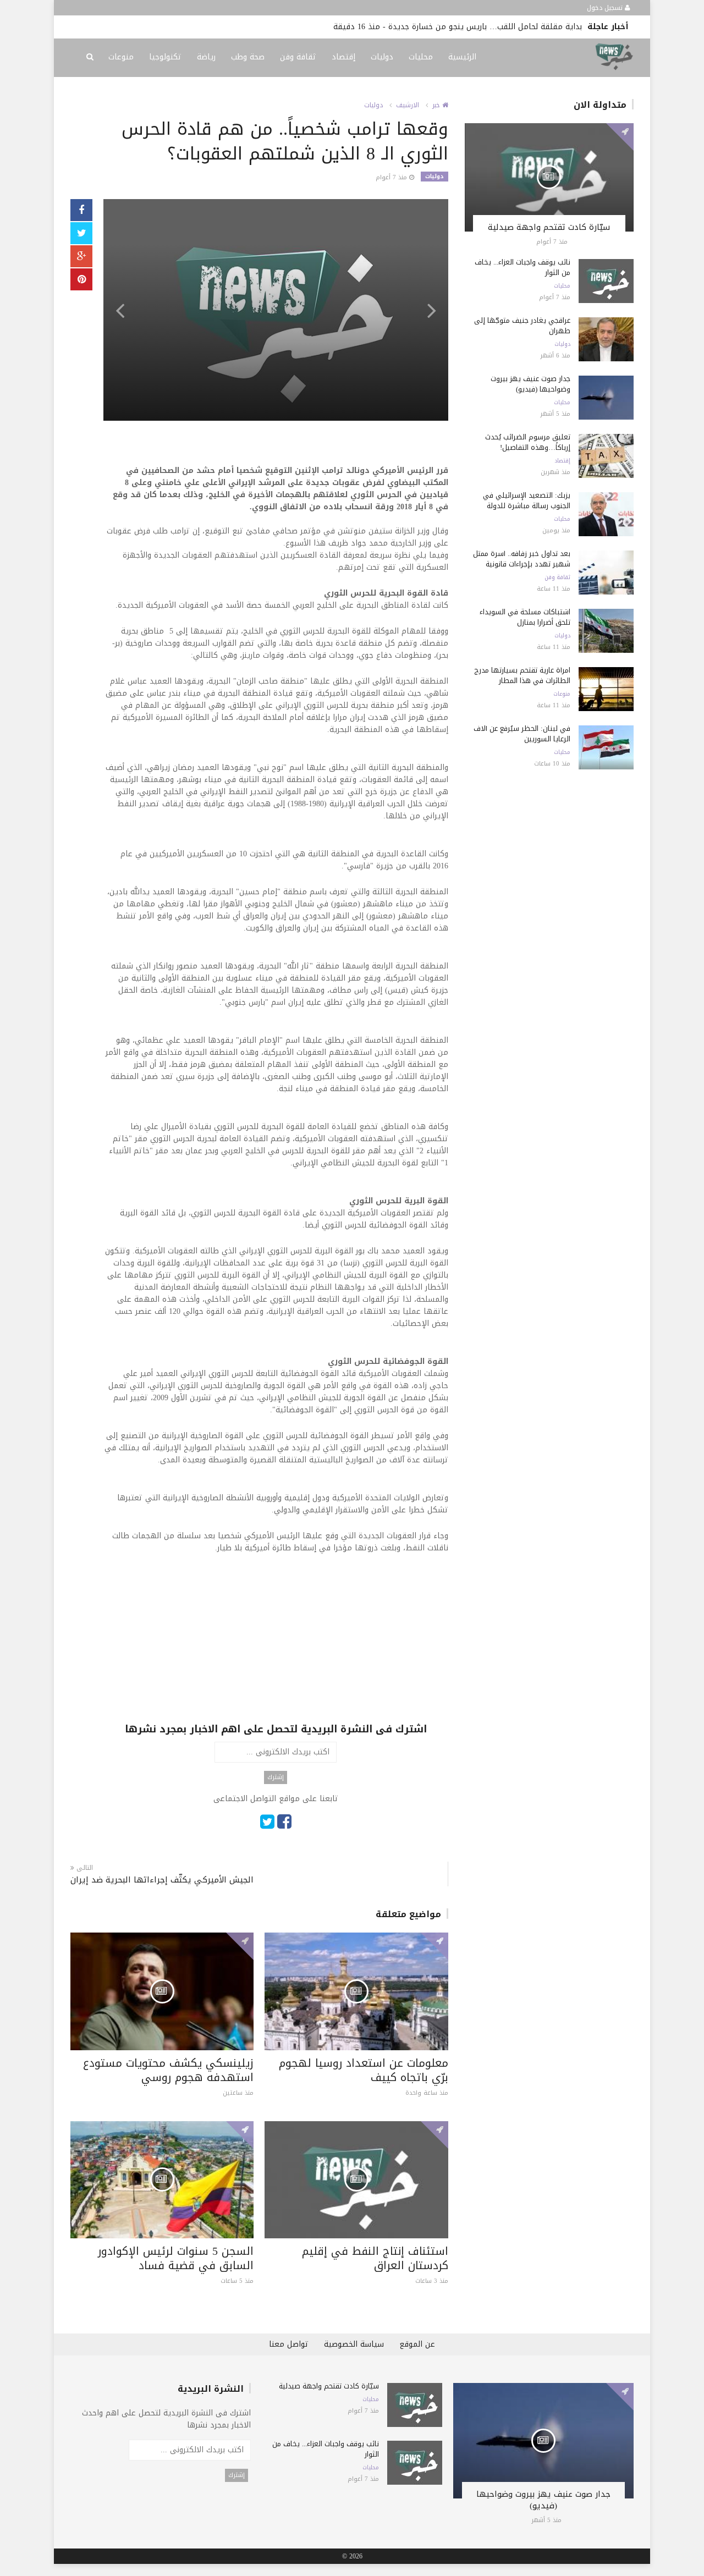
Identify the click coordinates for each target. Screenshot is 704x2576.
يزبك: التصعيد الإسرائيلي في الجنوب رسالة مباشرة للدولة (527, 500)
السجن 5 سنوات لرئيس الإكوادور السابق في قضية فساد (176, 2258)
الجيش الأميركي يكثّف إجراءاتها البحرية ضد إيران (162, 1880)
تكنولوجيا (165, 57)
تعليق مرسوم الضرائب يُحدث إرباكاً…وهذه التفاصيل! (528, 442)
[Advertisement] (276, 1645)
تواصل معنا (289, 2344)
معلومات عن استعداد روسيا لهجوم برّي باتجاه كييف (364, 2070)
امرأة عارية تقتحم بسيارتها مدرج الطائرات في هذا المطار (522, 675)
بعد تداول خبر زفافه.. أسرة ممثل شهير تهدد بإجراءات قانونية (522, 559)
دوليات (382, 57)
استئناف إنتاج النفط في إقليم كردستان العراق (375, 2258)
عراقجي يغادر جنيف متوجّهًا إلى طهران (522, 326)
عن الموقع (417, 2344)
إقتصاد (343, 57)
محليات (421, 57)
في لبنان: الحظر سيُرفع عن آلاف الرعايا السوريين (522, 734)
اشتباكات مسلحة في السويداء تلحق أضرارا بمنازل (525, 617)
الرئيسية (462, 57)
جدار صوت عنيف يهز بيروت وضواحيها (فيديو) (530, 384)
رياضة (206, 57)
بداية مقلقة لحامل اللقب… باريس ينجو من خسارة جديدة (485, 27)
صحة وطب (248, 57)
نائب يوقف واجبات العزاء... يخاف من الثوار (522, 267)
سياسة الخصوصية (354, 2344)
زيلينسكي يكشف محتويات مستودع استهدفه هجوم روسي (168, 2070)
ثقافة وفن (298, 57)
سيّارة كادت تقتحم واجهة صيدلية (549, 227)
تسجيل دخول (606, 8)
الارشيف (408, 105)
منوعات (121, 57)
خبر (437, 105)
